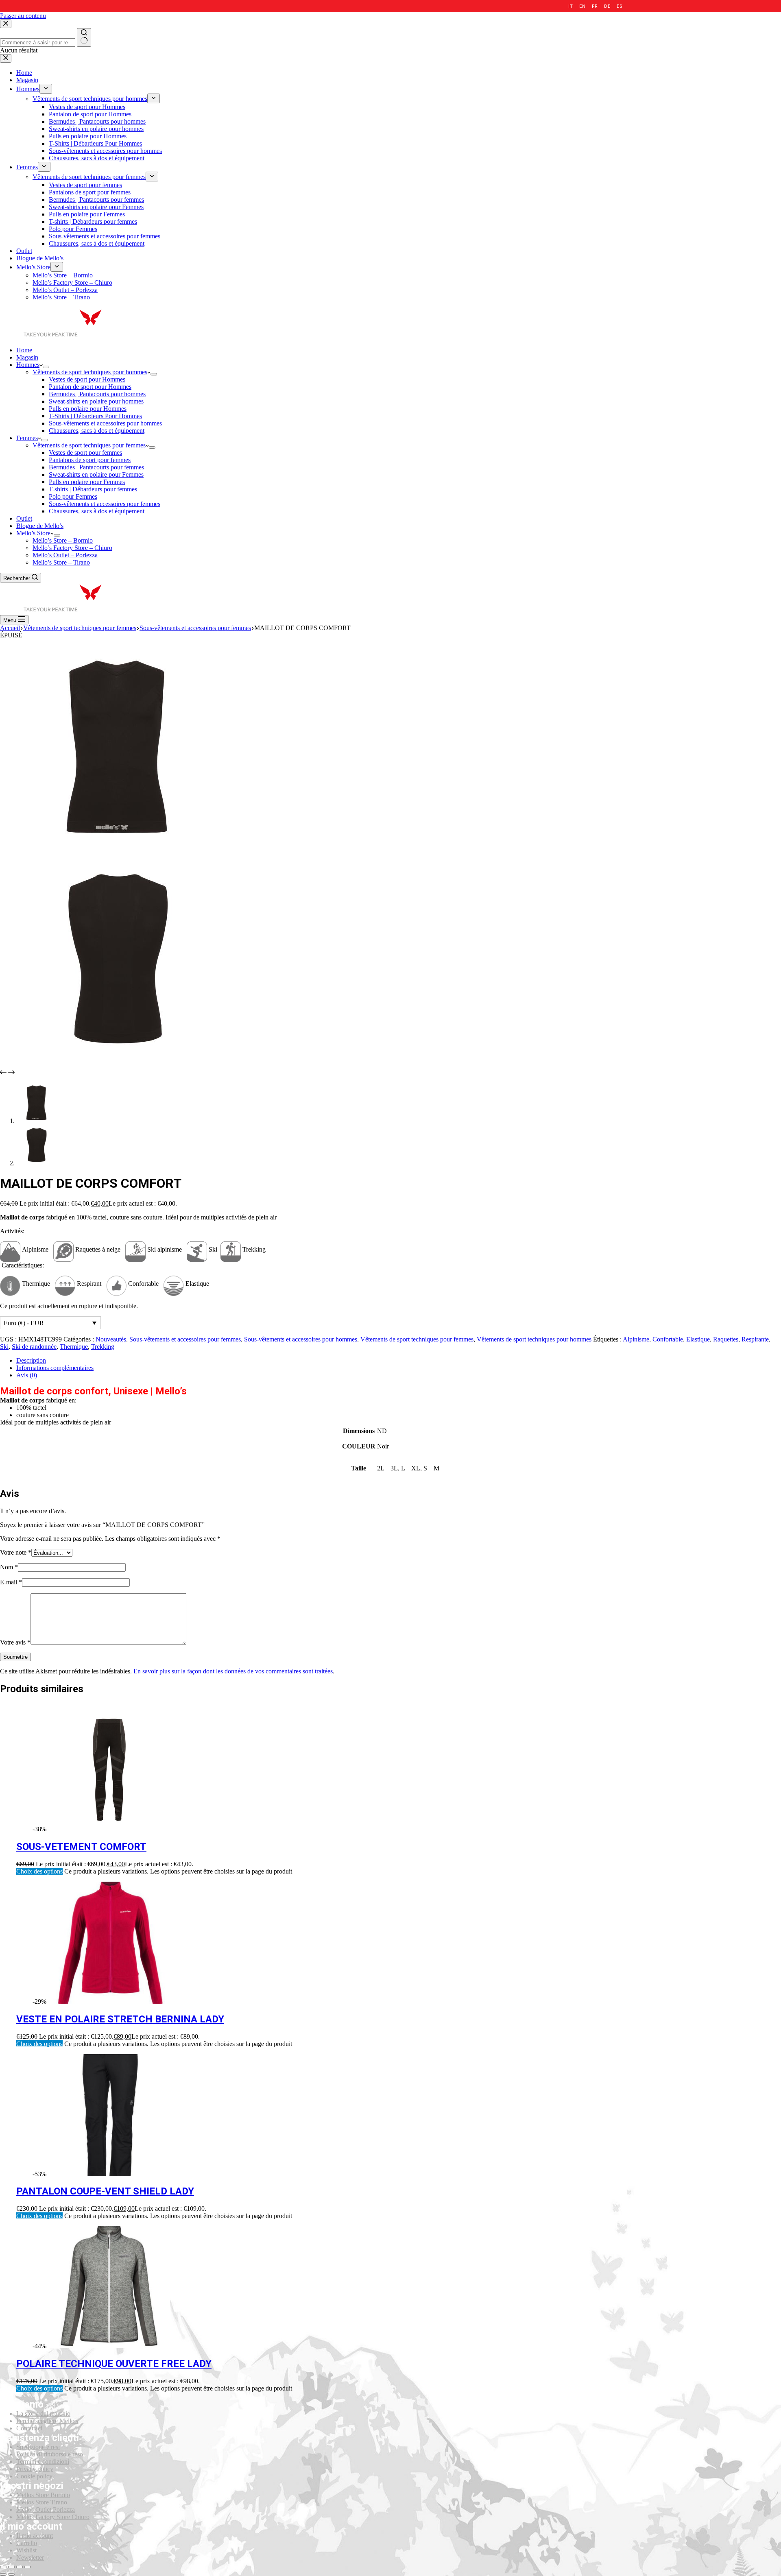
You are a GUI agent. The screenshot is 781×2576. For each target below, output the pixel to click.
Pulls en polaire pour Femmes (87, 482)
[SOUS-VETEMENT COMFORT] (109, 1829)
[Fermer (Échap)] (3, 2567)
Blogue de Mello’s (40, 526)
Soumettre (15, 1657)
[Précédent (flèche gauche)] (3, 2574)
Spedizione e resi (38, 2447)
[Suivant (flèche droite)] (11, 2574)
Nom (9, 1567)
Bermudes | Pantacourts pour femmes (96, 467)
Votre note (16, 1552)
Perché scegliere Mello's (47, 2421)
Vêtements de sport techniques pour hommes (90, 372)
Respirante (755, 1339)
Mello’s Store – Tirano (61, 562)
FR (595, 6)
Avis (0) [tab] (27, 1375)
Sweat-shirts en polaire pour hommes (96, 401)
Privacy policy (35, 2469)
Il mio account (35, 2536)
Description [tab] (31, 1360)
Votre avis (15, 1642)
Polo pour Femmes (73, 496)
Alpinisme (636, 1339)
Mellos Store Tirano (42, 2502)
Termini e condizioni (43, 2461)
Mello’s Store (33, 533)
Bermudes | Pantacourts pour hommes (97, 394)
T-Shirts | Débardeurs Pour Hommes (95, 416)
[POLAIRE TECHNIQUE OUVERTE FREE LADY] (109, 2346)
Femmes (27, 438)
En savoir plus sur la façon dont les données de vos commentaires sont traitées (233, 1671)
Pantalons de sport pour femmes (90, 460)
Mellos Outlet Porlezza (46, 2509)
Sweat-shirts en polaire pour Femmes (96, 474)
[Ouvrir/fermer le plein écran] (20, 2567)
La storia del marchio (43, 2414)
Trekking (103, 1347)
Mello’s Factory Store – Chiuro (72, 548)
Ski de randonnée (34, 1347)
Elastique (698, 1339)
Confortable (668, 1339)
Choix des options (39, 1871)
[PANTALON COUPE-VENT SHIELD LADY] (109, 2174)
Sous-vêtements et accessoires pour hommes (105, 423)
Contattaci (29, 2428)
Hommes (28, 365)
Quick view (770, 1714)
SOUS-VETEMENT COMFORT (81, 1847)
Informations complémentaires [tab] (55, 1368)
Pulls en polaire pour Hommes (88, 409)
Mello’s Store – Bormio (63, 540)
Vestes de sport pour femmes (85, 453)
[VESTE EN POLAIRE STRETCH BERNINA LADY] (109, 2001)
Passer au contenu (23, 16)
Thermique (74, 1347)
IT (570, 6)
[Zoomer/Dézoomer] (28, 2567)
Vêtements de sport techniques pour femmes (89, 445)
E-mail (11, 1582)
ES (620, 6)
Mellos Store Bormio (43, 2495)
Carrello (27, 2543)
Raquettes (726, 1339)
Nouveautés (111, 1339)
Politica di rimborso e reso (50, 2454)
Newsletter (30, 2557)
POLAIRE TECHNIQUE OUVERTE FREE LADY (114, 2364)
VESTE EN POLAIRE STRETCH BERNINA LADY (120, 2019)
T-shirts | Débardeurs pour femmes (93, 489)
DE (607, 6)
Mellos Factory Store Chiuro (53, 2517)
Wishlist (26, 2550)
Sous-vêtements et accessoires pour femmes (105, 504)
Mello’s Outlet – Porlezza (65, 555)
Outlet (24, 518)
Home (24, 350)
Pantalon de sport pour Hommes (90, 387)
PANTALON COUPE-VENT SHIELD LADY (105, 2191)
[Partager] (11, 2567)
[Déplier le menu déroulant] (46, 367)
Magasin (27, 357)
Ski (4, 1347)
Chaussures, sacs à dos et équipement (97, 431)
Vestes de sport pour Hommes (87, 379)
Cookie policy (34, 2476)
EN (582, 6)
